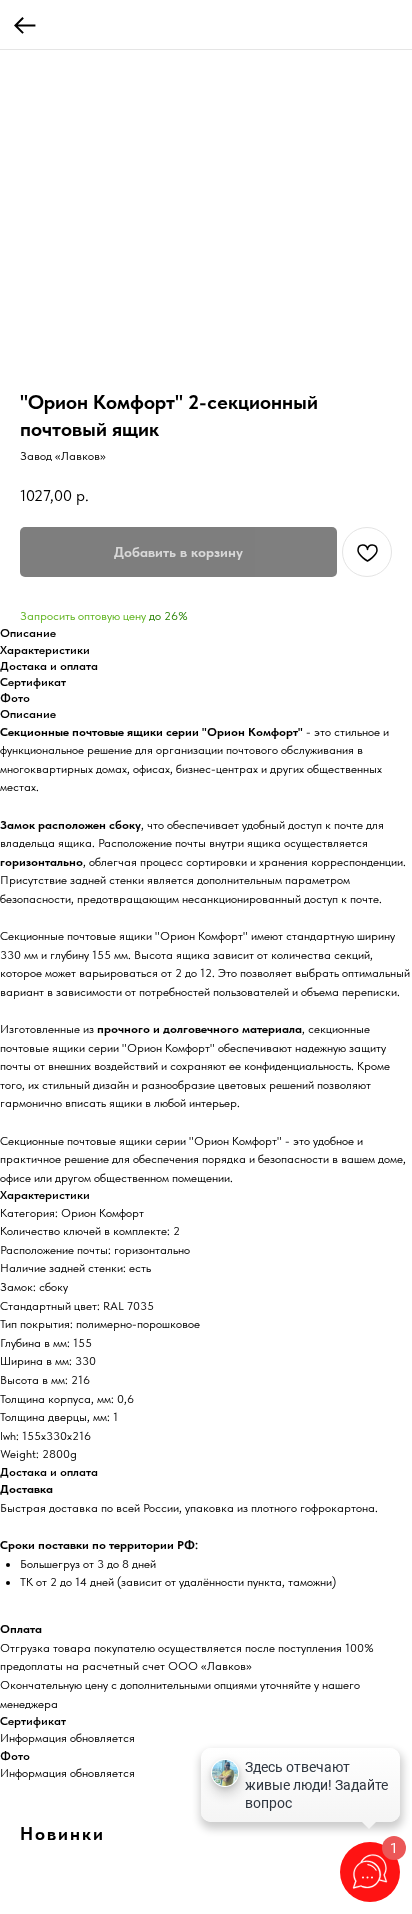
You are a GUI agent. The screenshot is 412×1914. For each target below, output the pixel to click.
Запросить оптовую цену (83, 616)
